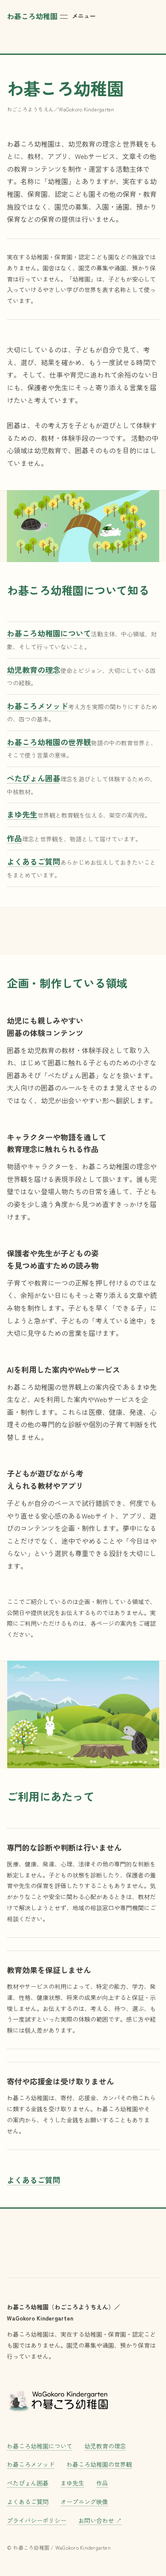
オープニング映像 (84, 2502)
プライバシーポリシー (37, 2520)
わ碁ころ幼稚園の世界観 (99, 2464)
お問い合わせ (100, 2520)
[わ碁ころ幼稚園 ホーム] (58, 2400)
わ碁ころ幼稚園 (32, 16)
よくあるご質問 (34, 2180)
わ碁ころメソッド (31, 2464)
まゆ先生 (72, 2483)
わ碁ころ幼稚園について (40, 2446)
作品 (102, 2483)
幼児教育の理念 (105, 2446)
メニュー (84, 16)
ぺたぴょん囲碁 (28, 2483)
